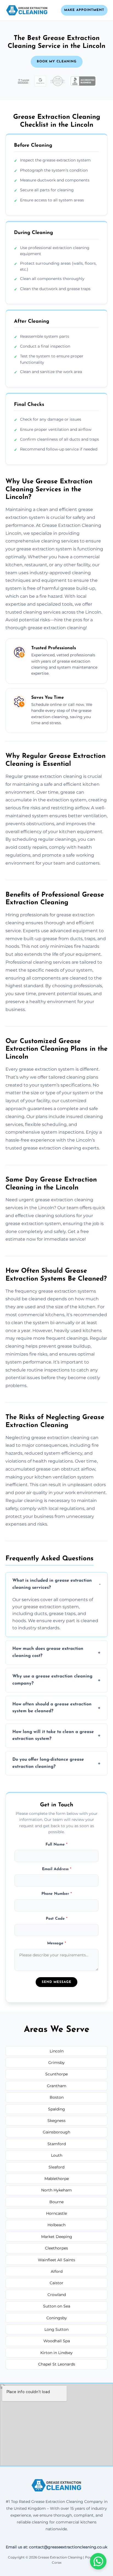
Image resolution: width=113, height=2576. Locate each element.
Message (57, 1943)
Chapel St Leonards (57, 2364)
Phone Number (57, 1894)
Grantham (57, 2086)
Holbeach (56, 2225)
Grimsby (56, 2063)
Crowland (57, 2295)
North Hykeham (56, 2190)
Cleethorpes (56, 2248)
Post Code (57, 1919)
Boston (57, 2097)
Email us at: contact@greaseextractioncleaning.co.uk (56, 2547)
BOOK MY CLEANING (57, 62)
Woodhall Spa (57, 2341)
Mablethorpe (57, 2179)
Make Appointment (84, 10)
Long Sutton (56, 2329)
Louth (57, 2155)
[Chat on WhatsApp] (98, 2561)
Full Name (56, 1845)
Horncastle (56, 2213)
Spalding (56, 2109)
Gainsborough (56, 2132)
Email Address (57, 1869)
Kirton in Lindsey (56, 2353)
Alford (57, 2271)
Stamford (57, 2144)
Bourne (56, 2202)
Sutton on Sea (57, 2306)
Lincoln (57, 2051)
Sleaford (56, 2167)
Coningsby (57, 2318)
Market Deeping (57, 2237)
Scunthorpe (56, 2074)
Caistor (56, 2283)
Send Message (56, 1982)
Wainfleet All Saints (56, 2260)
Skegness (56, 2121)
